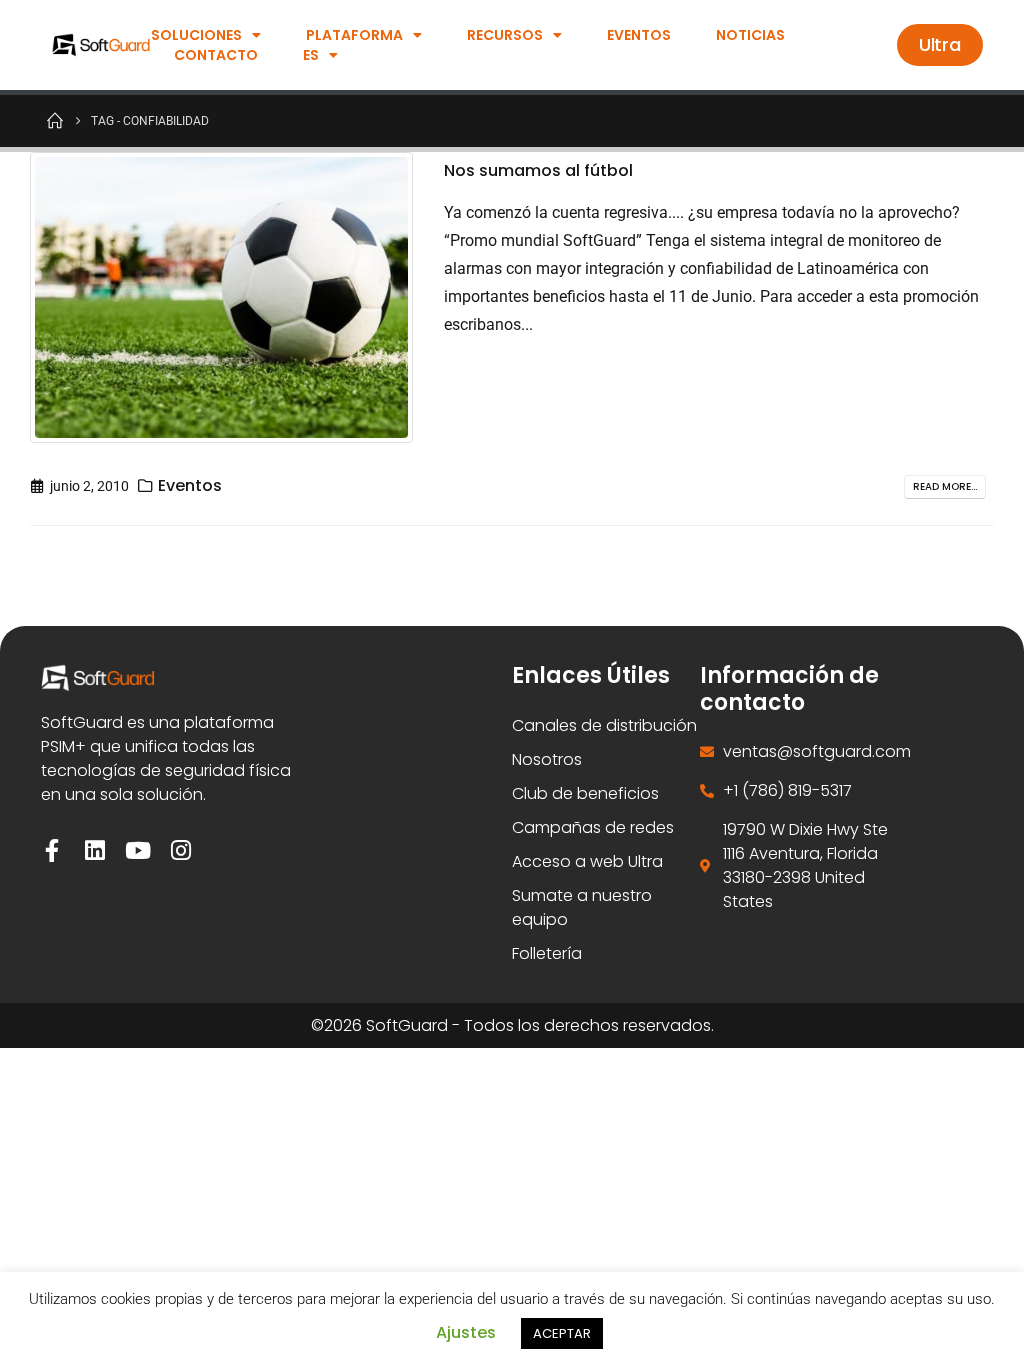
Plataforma (354, 35)
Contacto (216, 55)
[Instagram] (181, 850)
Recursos (505, 35)
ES (311, 55)
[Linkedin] (95, 850)
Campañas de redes (593, 827)
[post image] (222, 297)
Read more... (945, 486)
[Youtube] (138, 850)
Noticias (750, 35)
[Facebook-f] (52, 850)
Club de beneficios (585, 793)
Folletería (547, 953)
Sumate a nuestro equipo (582, 907)
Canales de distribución (604, 725)
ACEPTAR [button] (562, 1333)
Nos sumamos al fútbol (538, 170)
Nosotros (547, 759)
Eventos (639, 35)
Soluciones (196, 35)
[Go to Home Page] (55, 120)
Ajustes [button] (466, 1332)
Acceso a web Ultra (587, 861)
